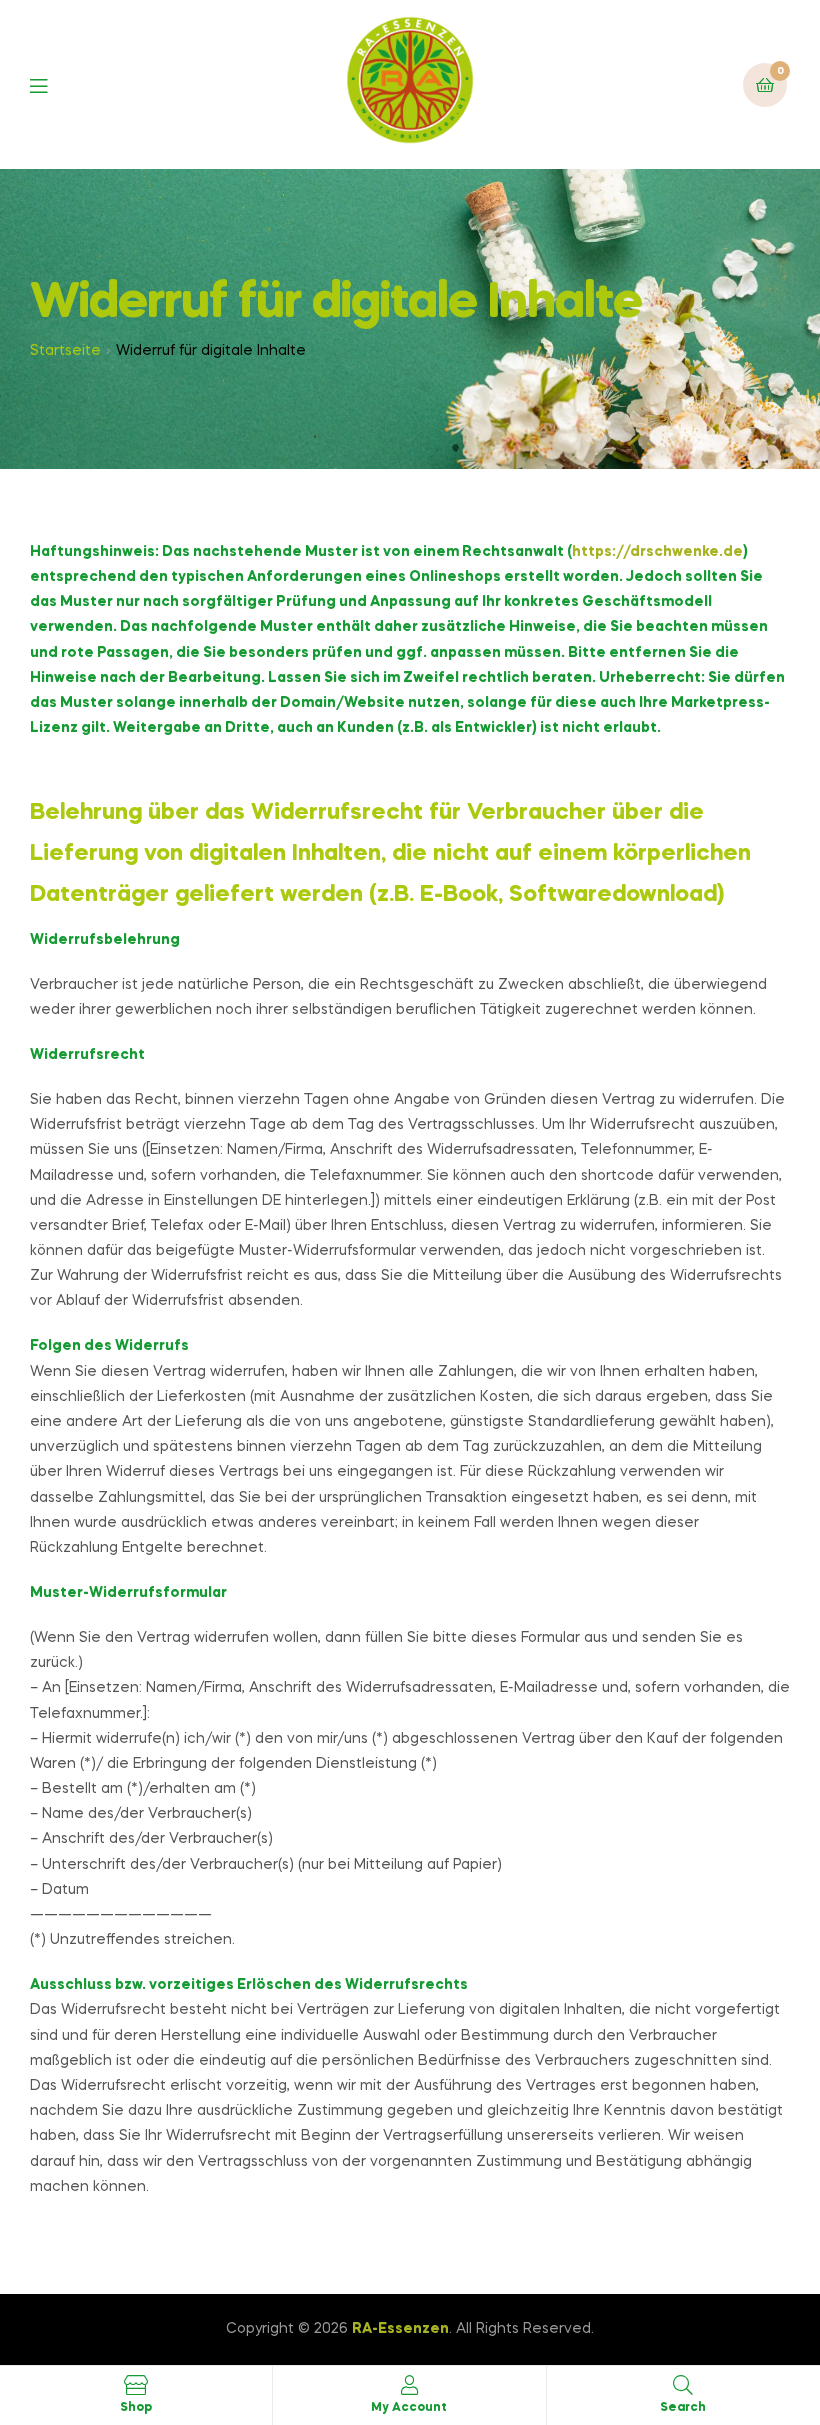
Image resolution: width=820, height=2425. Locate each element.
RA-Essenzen (400, 2329)
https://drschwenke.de (657, 552)
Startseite (65, 351)
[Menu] (53, 84)
